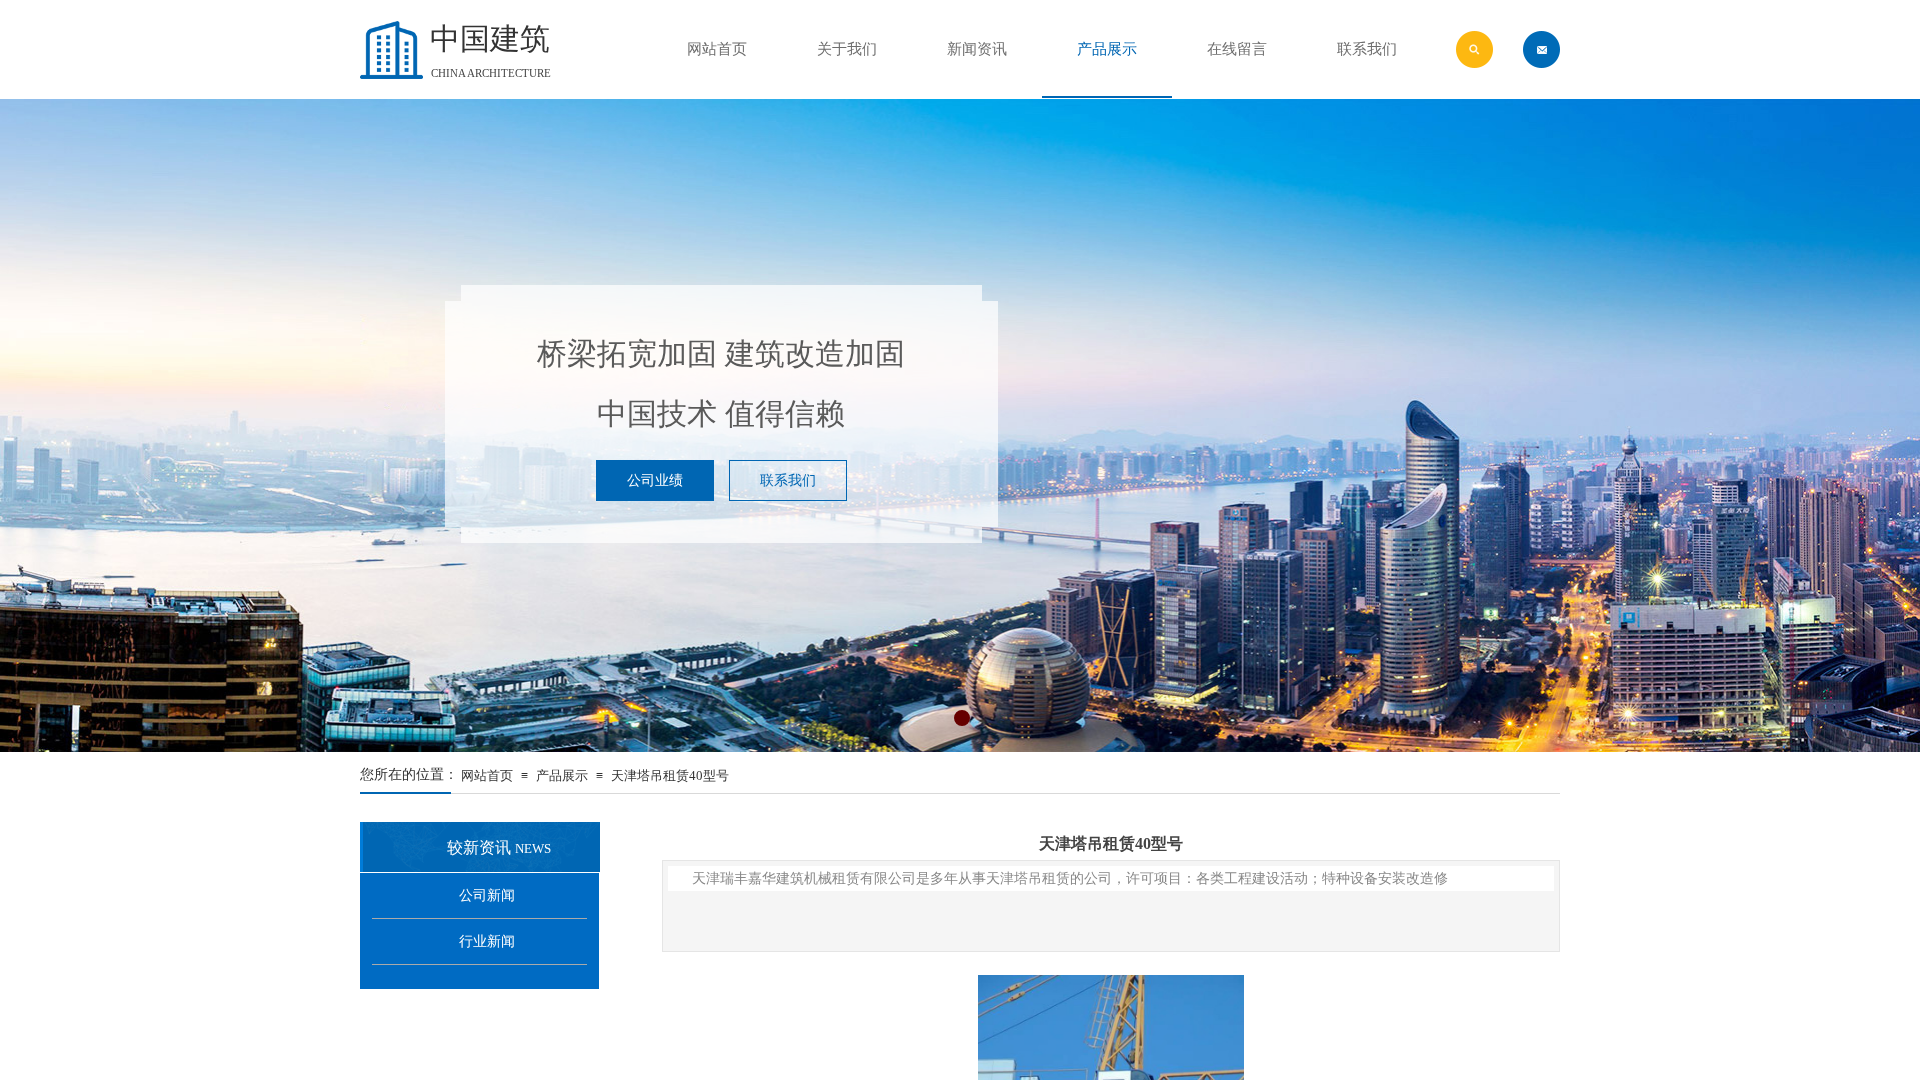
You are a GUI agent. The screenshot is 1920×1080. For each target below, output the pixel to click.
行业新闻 (487, 941)
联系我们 (1367, 49)
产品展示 (562, 775)
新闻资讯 (977, 49)
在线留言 (1237, 49)
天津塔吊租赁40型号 (670, 775)
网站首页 (487, 775)
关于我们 (847, 49)
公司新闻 (487, 895)
